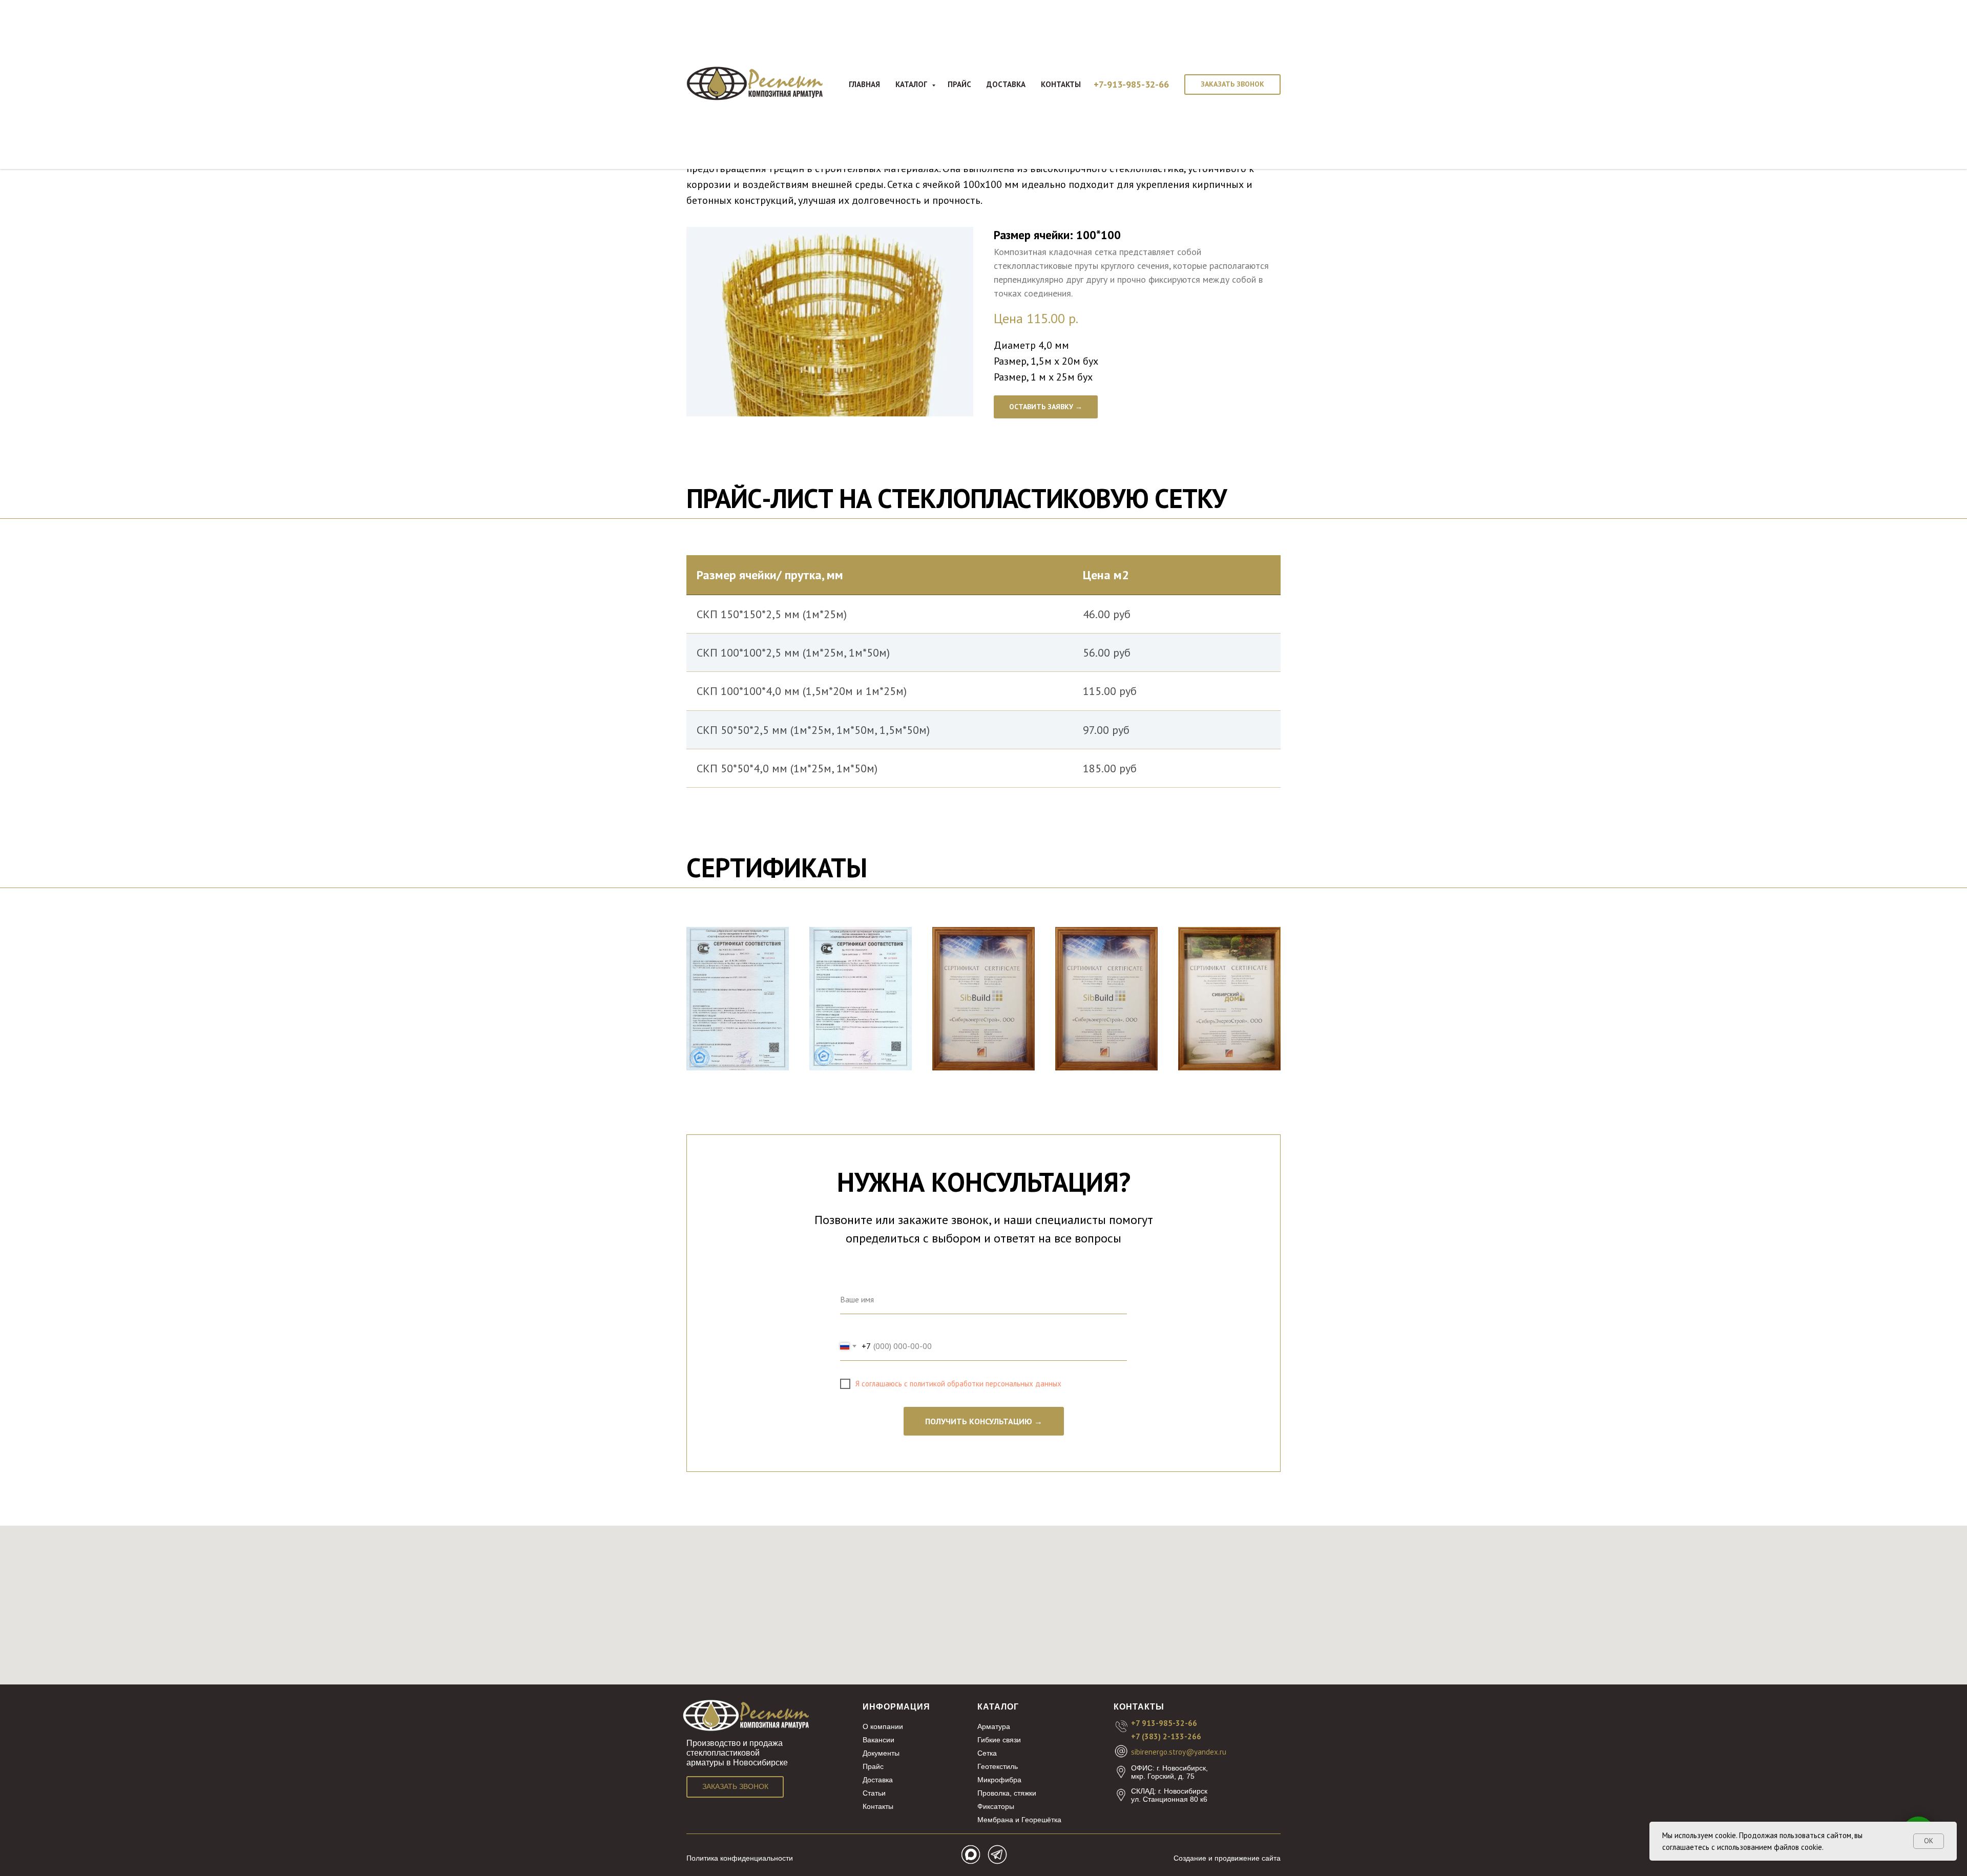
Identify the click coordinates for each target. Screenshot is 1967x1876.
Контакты (1061, 84)
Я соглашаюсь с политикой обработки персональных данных (958, 1384)
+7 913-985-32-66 (1164, 1723)
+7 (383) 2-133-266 (1166, 1736)
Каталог (912, 84)
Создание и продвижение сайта (1227, 1858)
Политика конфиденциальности (740, 1858)
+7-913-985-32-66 (1131, 84)
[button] (1232, 85)
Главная (864, 84)
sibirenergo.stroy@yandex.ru (1179, 1752)
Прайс (959, 84)
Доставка (1006, 84)
